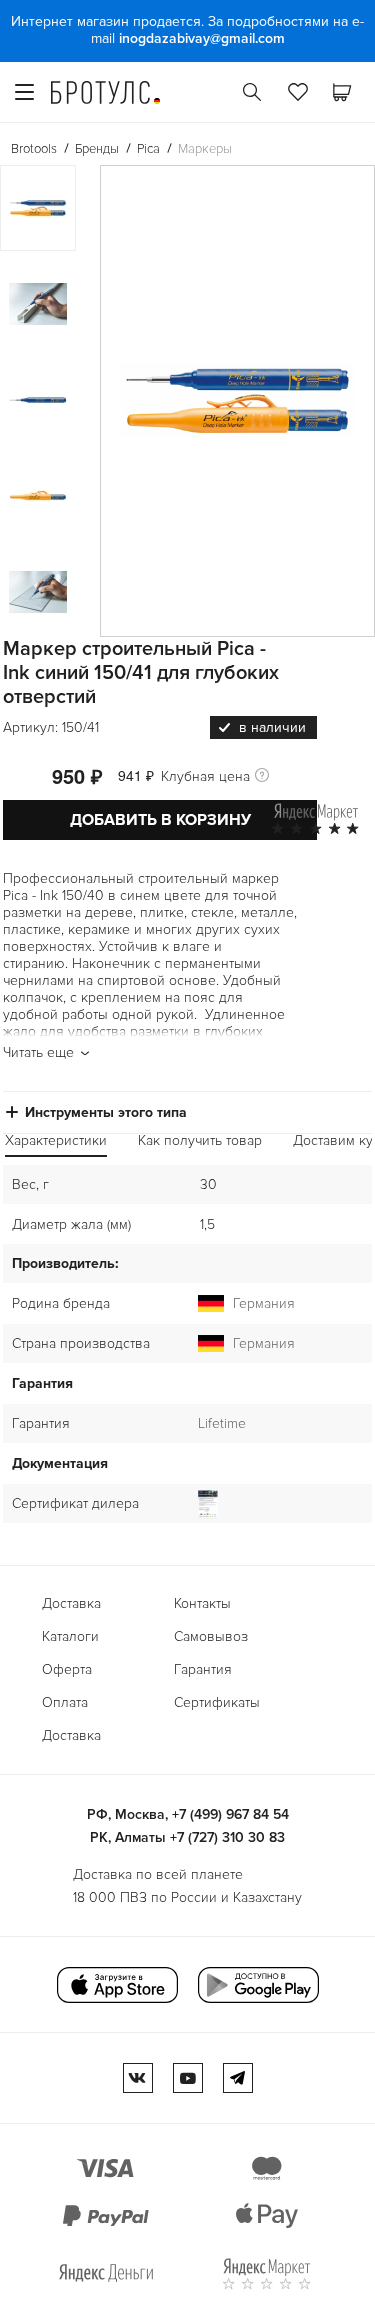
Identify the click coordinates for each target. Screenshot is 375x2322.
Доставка (71, 1603)
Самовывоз (211, 1636)
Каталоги (70, 1636)
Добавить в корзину (160, 820)
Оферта (67, 1669)
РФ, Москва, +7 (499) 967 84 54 (188, 1814)
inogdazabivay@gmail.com (202, 38)
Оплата (65, 1702)
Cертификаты (217, 1702)
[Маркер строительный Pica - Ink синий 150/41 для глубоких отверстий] (237, 401)
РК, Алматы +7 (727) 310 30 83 (187, 1837)
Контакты (202, 1603)
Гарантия (203, 1669)
